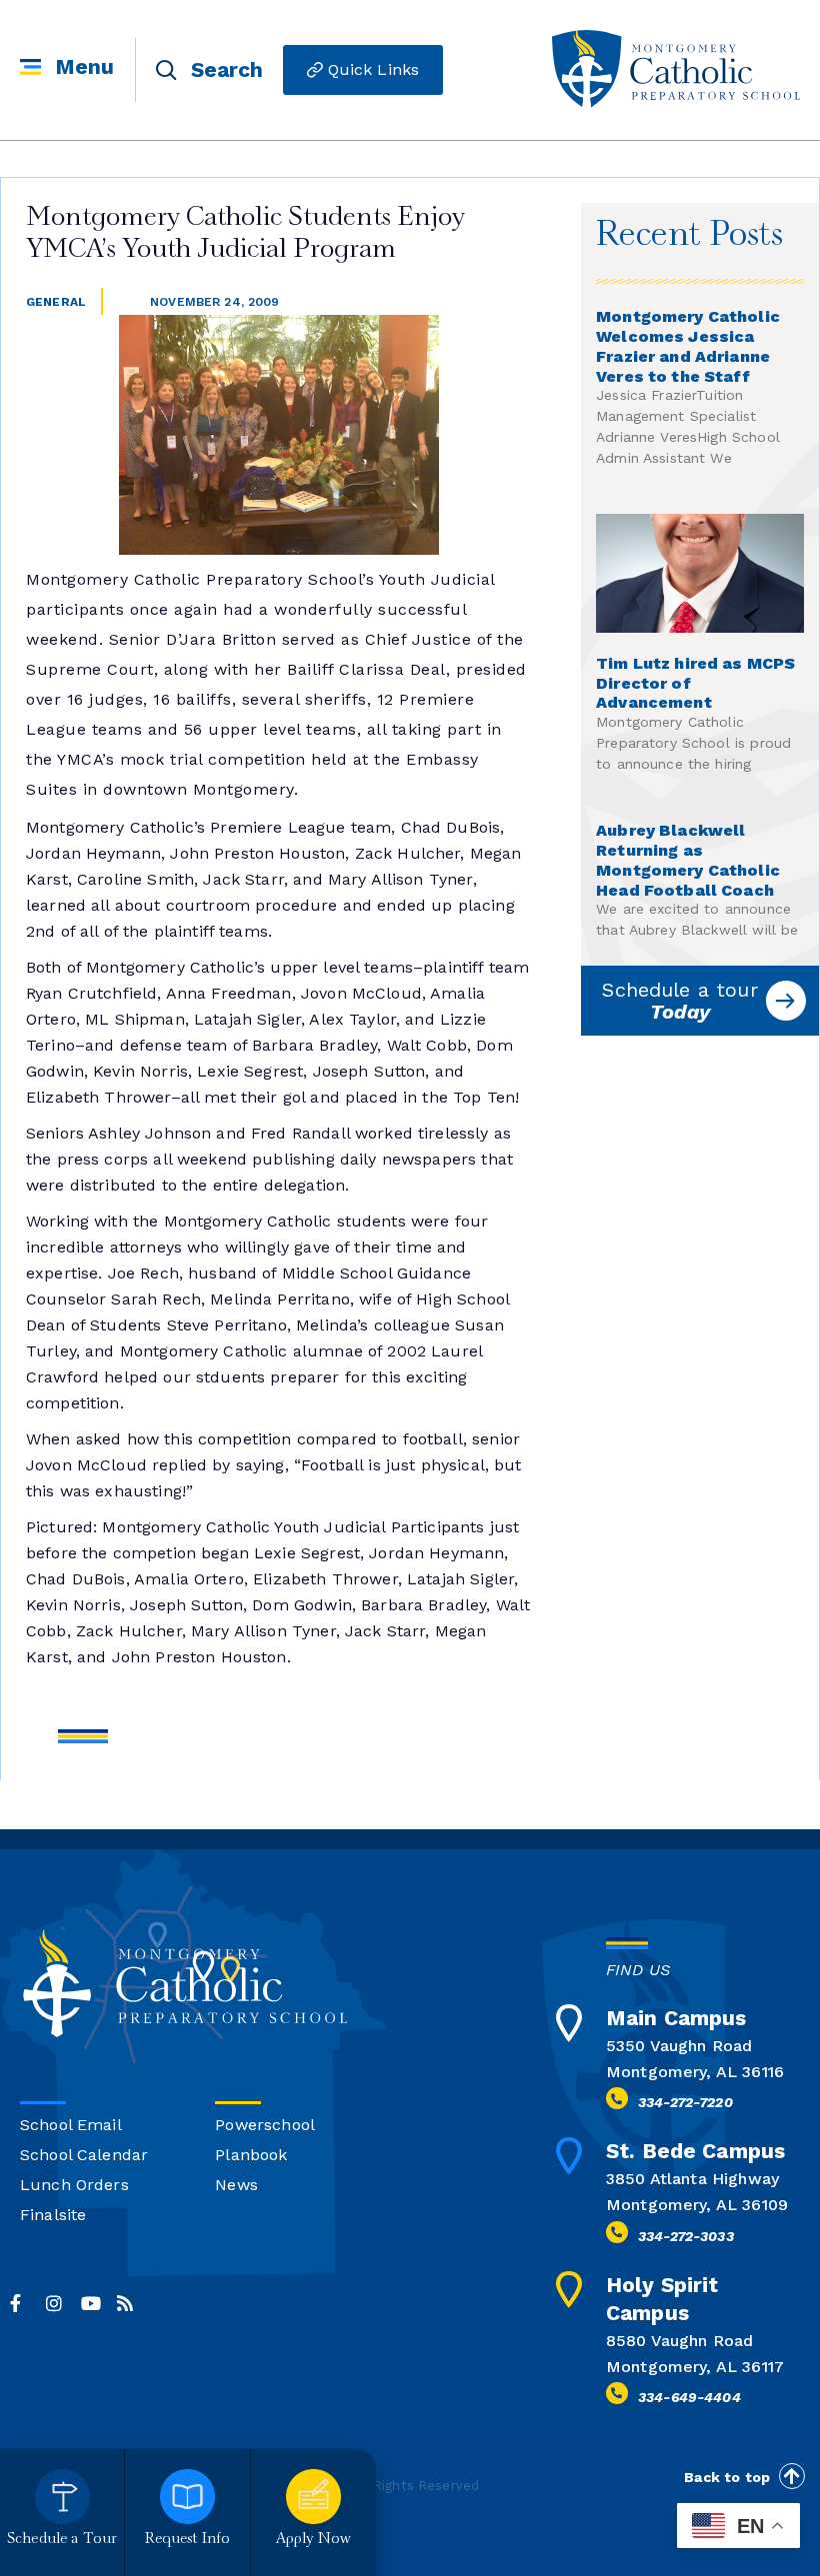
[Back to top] (792, 2476)
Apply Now (313, 2540)
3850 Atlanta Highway (692, 2179)
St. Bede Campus (695, 2151)
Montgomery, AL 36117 (695, 2367)
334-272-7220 (685, 2102)
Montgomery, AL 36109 (697, 2205)
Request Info (188, 2540)
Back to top (727, 2477)
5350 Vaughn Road (679, 2046)
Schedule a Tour (62, 2540)
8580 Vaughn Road (679, 2341)
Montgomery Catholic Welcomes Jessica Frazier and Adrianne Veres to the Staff (688, 346)
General (56, 302)
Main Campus (676, 2018)
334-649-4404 (689, 2397)
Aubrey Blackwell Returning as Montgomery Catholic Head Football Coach (688, 860)
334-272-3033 (686, 2236)
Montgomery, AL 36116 (695, 2072)
